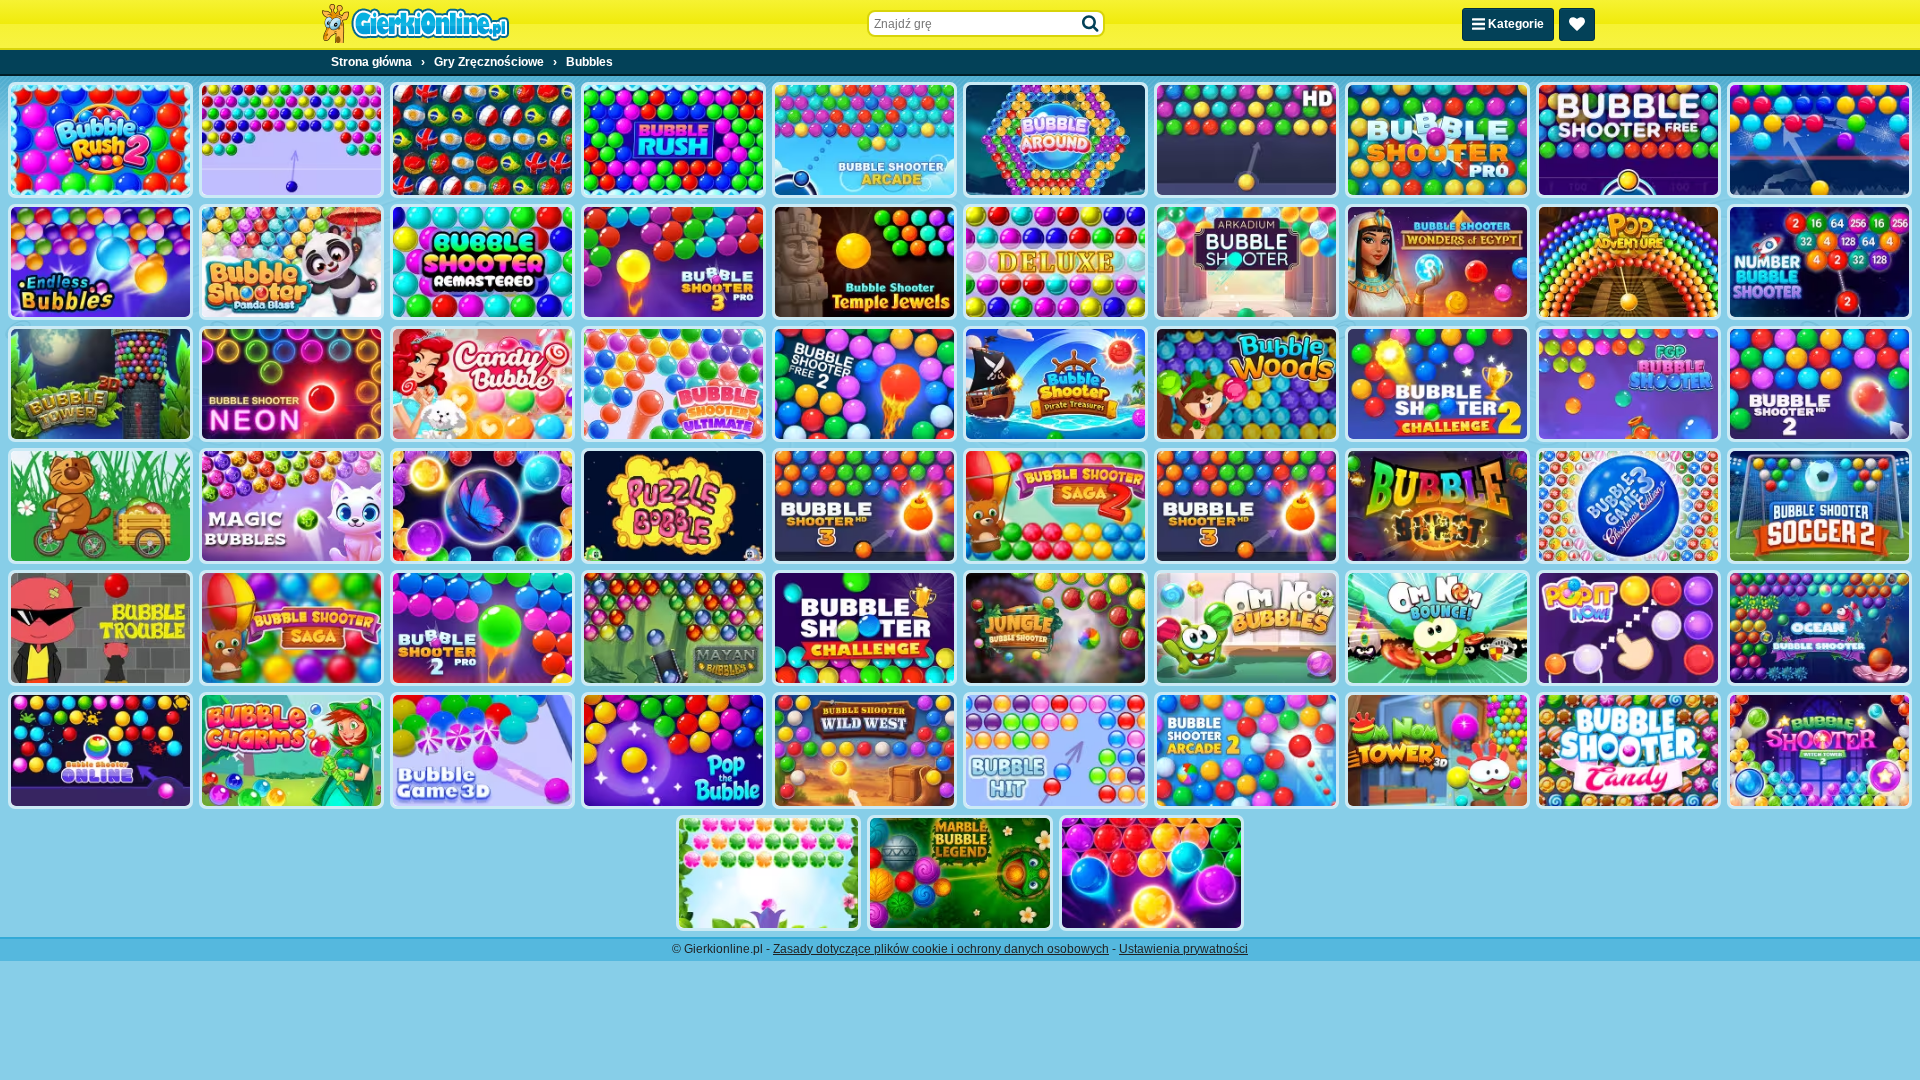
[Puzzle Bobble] (673, 506)
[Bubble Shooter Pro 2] (482, 628)
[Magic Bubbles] (291, 506)
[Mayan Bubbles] (673, 628)
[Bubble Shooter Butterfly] (482, 506)
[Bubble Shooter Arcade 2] (1246, 750)
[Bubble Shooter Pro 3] (673, 262)
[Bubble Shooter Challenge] (864, 628)
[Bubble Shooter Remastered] (482, 262)
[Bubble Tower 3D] (100, 384)
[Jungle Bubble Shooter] (1055, 628)
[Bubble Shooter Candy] (1628, 750)
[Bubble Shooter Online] (100, 750)
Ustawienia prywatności (1183, 949)
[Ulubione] (1577, 24)
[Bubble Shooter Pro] (1437, 140)
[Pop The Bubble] (673, 750)
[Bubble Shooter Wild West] (864, 750)
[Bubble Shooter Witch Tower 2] (1819, 750)
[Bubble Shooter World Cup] (482, 140)
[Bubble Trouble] (100, 628)
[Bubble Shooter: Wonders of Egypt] (1437, 262)
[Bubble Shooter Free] (1628, 140)
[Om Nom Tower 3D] (1437, 750)
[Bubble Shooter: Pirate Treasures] (1055, 384)
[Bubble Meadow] (100, 506)
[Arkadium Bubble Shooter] (1246, 262)
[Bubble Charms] (291, 750)
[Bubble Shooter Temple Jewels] (864, 262)
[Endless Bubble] (100, 262)
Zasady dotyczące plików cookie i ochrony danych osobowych (941, 949)
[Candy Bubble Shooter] (482, 384)
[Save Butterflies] (768, 873)
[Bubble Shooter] (291, 140)
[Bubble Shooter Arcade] (864, 140)
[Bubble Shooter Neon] (291, 384)
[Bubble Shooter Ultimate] (673, 384)
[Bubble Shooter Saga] (291, 628)
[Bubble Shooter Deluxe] (1055, 262)
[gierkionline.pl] (415, 24)
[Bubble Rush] (673, 140)
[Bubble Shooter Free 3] (1246, 506)
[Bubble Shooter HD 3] (864, 506)
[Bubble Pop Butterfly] (1151, 873)
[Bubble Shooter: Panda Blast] (291, 262)
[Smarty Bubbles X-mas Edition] (1819, 140)
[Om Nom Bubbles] (1246, 628)
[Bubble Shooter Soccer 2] (1819, 506)
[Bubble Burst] (1437, 506)
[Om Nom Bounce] (1437, 628)
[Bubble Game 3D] (482, 750)
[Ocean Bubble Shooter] (1819, 628)
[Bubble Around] (1055, 140)
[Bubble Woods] (1246, 384)
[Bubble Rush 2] (100, 140)
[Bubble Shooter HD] (1246, 140)
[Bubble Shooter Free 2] (864, 384)
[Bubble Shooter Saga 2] (1055, 506)
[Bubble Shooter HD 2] (1819, 384)
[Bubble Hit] (1055, 750)
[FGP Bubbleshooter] (1628, 384)
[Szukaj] (1091, 24)
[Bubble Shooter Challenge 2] (1437, 384)
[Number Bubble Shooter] (1819, 262)
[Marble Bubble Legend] (959, 873)
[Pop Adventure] (1628, 262)
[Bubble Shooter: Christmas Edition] (1628, 506)
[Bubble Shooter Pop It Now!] (1628, 628)
